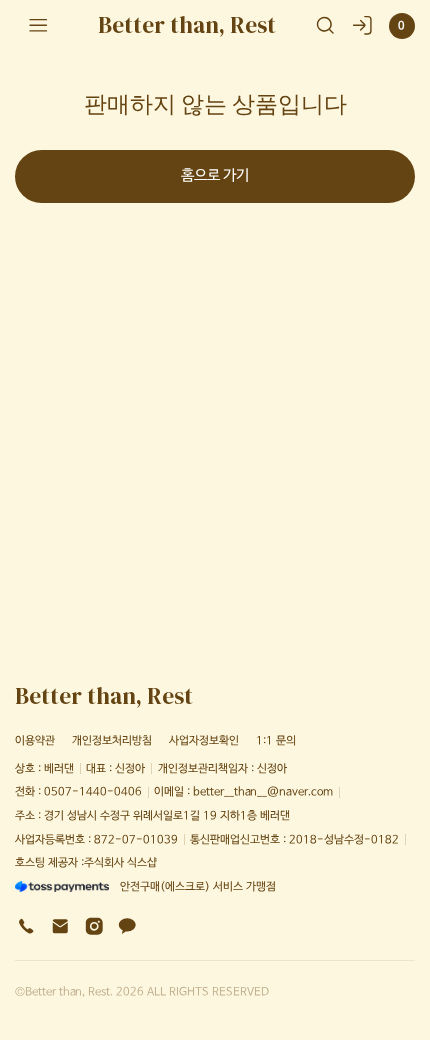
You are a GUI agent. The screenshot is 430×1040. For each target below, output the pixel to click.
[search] (325, 25)
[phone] (26, 926)
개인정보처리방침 (112, 740)
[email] (60, 926)
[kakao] (127, 926)
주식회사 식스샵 (120, 862)
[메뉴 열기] (38, 25)
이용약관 (35, 740)
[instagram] (94, 926)
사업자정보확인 (204, 740)
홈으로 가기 (215, 176)
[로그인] (362, 25)
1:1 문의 (276, 740)
